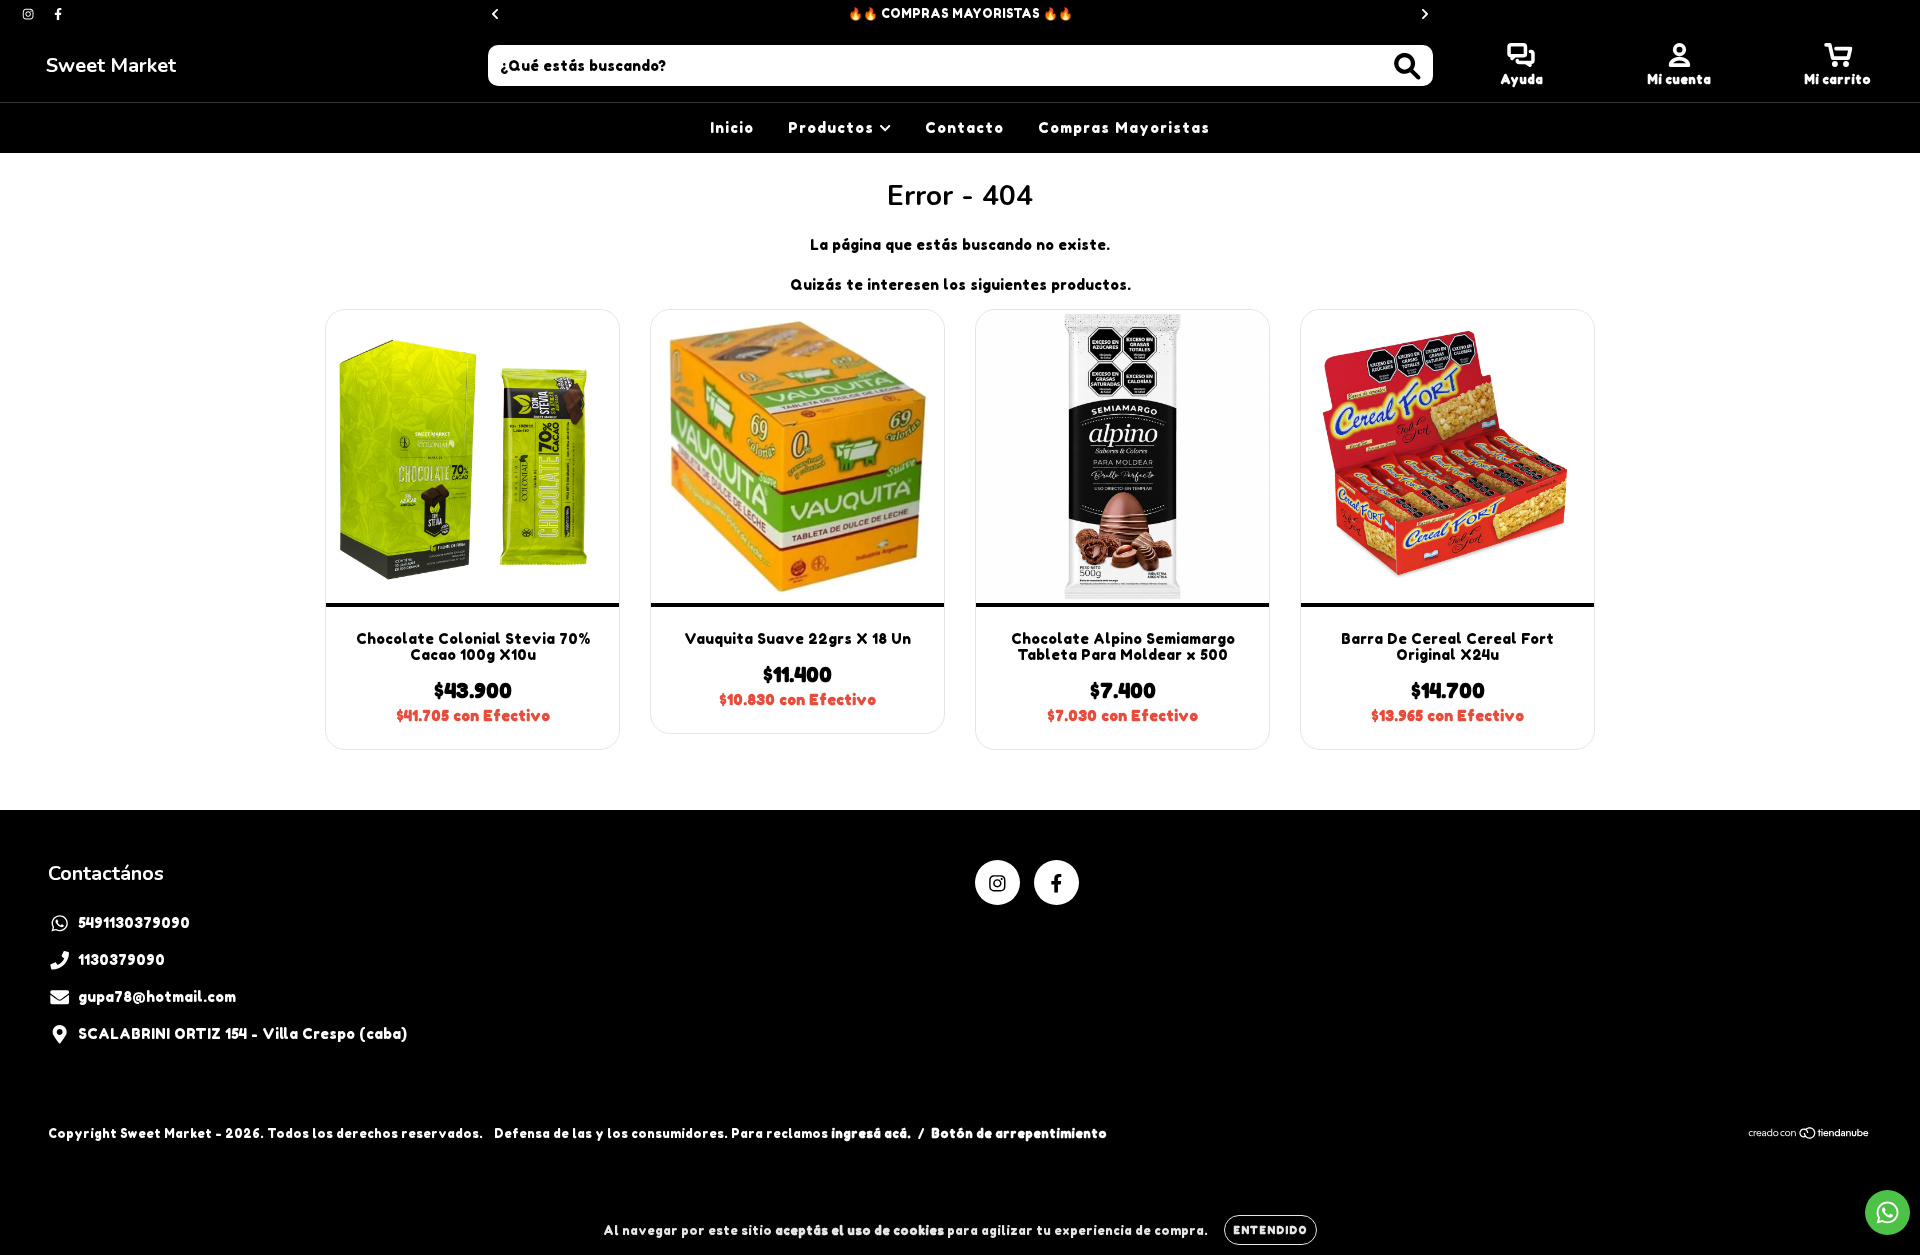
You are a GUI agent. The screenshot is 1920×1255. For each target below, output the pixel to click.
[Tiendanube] (1809, 1134)
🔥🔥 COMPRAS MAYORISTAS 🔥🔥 (960, 13)
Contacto (964, 127)
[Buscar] (1407, 66)
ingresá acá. (871, 1133)
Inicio (732, 127)
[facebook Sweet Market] (58, 13)
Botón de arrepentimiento (1019, 1133)
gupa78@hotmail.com (157, 996)
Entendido (1270, 1230)
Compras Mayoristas (1124, 127)
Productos (833, 127)
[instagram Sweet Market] (30, 13)
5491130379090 (134, 922)
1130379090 (121, 959)
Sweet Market (111, 65)
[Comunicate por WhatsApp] (1887, 1212)
